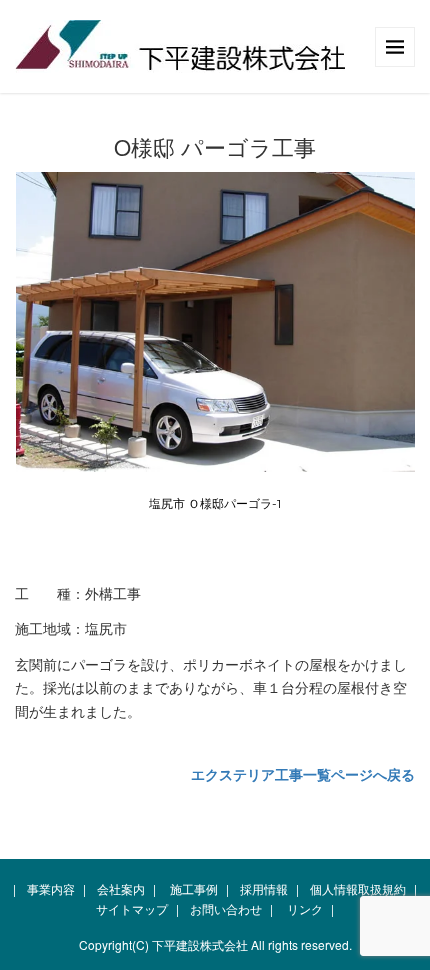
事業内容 (51, 888)
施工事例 (194, 888)
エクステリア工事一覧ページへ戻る (303, 774)
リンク (305, 908)
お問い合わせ (226, 908)
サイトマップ (132, 908)
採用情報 (264, 888)
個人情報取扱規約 (358, 888)
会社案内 (121, 888)
